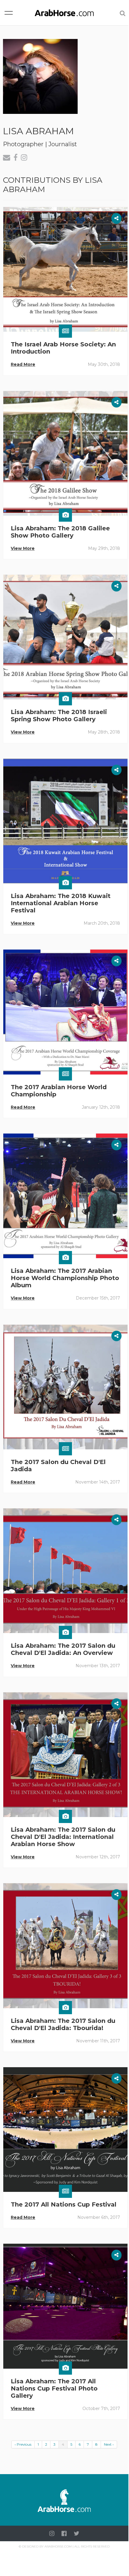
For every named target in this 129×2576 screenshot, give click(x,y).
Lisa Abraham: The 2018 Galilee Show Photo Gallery (60, 532)
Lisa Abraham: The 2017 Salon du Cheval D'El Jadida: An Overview (63, 1649)
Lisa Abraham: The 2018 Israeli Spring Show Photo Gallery (59, 716)
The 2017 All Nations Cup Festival (64, 2204)
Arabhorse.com (58, 2546)
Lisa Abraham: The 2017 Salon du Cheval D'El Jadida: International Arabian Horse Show (63, 1837)
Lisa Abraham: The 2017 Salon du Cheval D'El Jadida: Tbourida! (63, 2024)
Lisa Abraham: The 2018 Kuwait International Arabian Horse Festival (61, 903)
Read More (23, 364)
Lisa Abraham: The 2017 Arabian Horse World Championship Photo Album (65, 1278)
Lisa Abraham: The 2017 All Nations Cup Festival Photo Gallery (54, 2388)
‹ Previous (23, 2444)
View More (23, 548)
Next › (109, 2444)
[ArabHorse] (64, 13)
